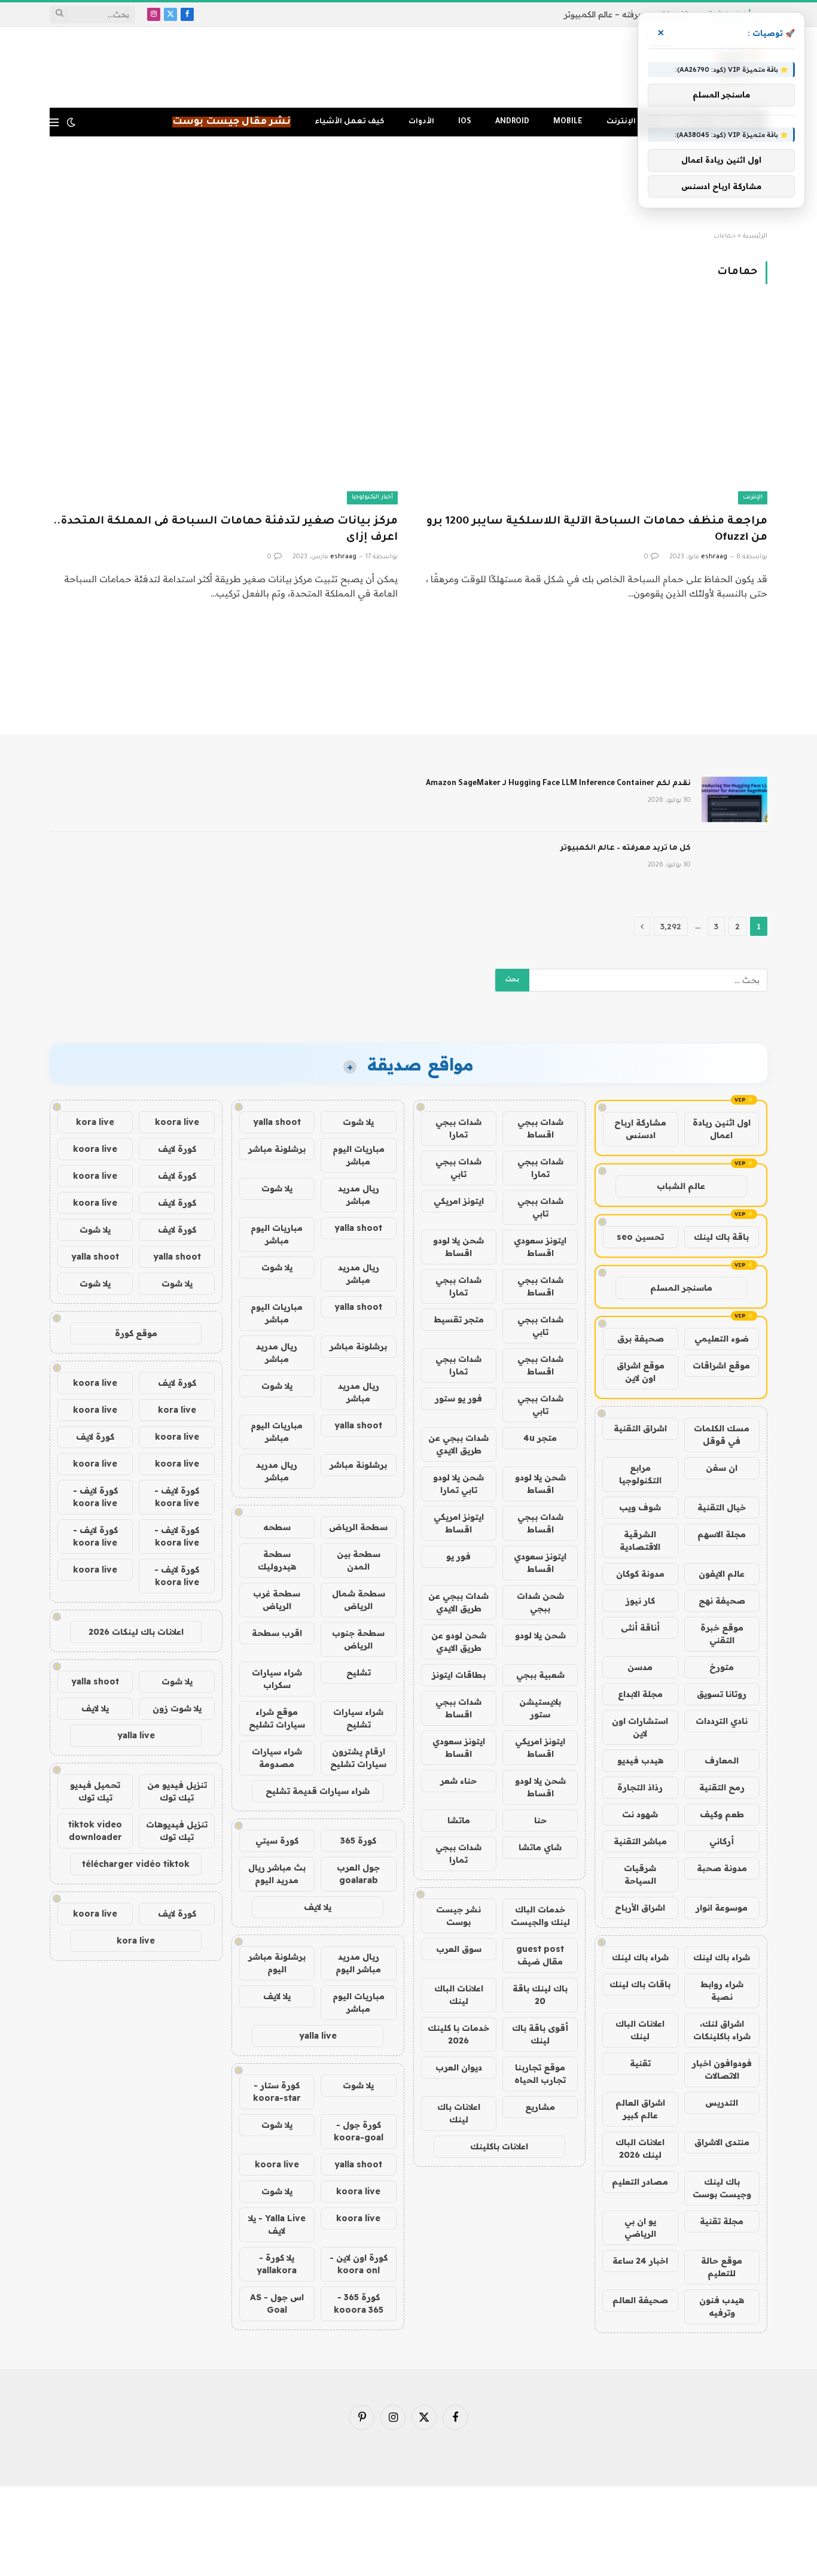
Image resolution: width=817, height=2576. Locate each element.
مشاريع (540, 2107)
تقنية (640, 2063)
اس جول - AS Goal (277, 2303)
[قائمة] (54, 122)
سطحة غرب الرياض (277, 1600)
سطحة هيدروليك (277, 1560)
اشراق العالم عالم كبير (640, 2109)
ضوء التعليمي (722, 1339)
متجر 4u (540, 1438)
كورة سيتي (277, 1841)
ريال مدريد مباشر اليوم (358, 1963)
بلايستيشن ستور (540, 1708)
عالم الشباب (681, 1186)
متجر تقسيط (459, 1319)
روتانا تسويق (722, 1694)
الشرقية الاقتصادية (640, 1541)
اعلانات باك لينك (459, 2113)
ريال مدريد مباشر (359, 1195)
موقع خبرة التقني (722, 1634)
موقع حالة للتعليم (722, 2267)
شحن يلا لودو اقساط (458, 1247)
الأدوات (421, 122)
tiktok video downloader (95, 1831)
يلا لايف (318, 1907)
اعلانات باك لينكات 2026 (136, 1632)
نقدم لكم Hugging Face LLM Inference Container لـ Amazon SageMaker (558, 784)
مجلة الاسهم (722, 1534)
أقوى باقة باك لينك (540, 2034)
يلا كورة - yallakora (277, 2264)
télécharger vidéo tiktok (136, 1864)
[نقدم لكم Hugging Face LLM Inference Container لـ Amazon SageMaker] (734, 799)
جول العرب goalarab (358, 1874)
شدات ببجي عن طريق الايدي (458, 1444)
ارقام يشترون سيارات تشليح (358, 1758)
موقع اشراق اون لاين (641, 1372)
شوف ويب (640, 1507)
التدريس (722, 2103)
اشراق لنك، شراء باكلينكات (722, 2030)
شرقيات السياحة (640, 1874)
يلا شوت (358, 1122)
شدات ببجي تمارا (458, 1128)
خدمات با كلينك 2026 (458, 2034)
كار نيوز (640, 1601)
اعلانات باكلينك (499, 2146)
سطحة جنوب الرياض (358, 1639)
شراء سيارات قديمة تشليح (318, 1791)
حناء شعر (458, 1781)
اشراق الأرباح (640, 1908)
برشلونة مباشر (277, 1149)
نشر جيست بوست (458, 1916)
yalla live (318, 2036)
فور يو (458, 1556)
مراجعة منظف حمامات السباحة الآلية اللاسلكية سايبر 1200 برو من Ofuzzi (597, 530)
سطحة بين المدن (359, 1560)
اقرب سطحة (277, 1633)
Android (512, 122)
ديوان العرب (459, 2067)
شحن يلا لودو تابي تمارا (458, 1484)
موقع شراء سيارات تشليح (277, 1718)
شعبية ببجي (540, 1675)
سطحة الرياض (358, 1527)
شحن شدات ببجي (540, 1602)
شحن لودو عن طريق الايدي (459, 1642)
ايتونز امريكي (459, 1201)
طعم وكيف (722, 1814)
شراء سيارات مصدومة (277, 1758)
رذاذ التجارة (640, 1787)
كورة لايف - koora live (177, 1497)
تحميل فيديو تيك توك (95, 1791)
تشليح (359, 1672)
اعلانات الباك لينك (640, 2030)
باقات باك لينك (640, 1984)
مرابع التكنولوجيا (640, 1474)
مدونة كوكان (640, 1574)
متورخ (722, 1667)
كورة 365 (358, 1841)
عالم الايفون (722, 1574)
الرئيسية (755, 236)
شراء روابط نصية (722, 1990)
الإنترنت (621, 122)
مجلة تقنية (722, 2221)
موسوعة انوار (722, 1908)
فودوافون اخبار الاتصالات (722, 2069)
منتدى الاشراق (722, 2142)
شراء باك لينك (722, 1957)
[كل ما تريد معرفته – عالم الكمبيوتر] (734, 864)
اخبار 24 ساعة (640, 2261)
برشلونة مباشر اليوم (277, 1963)
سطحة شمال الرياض (359, 1600)
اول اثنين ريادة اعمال (722, 1129)
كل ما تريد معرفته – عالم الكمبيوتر (626, 14)
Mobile (568, 122)
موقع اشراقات (721, 1365)
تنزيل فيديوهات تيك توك (177, 1831)
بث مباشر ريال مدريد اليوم (277, 1874)
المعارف (722, 1760)
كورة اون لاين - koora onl (359, 2264)
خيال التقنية (722, 1507)
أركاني (722, 1841)
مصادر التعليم (640, 2182)
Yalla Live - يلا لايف (277, 2224)
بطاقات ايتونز (459, 1675)
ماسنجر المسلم (681, 1288)
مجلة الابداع (640, 1694)
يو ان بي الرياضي (640, 2227)
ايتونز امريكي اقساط (459, 1523)
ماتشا (459, 1820)
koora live (277, 2164)
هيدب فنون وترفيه (722, 2306)
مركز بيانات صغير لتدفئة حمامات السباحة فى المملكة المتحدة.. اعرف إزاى (225, 530)
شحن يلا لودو (540, 1635)
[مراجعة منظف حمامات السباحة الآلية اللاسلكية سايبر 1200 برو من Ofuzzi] (593, 406)
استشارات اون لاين (640, 1727)
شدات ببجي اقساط (540, 1128)
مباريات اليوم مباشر (359, 1155)
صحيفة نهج (722, 1601)
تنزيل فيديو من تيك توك (177, 1791)
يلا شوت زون (177, 1708)
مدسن (640, 1667)
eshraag (714, 557)
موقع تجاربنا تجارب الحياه (540, 2074)
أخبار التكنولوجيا (372, 498)
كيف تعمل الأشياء (350, 122)
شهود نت (640, 1814)
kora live (95, 1122)
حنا (540, 1820)
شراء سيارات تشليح (358, 1718)
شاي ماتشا (540, 1847)
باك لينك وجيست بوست (722, 2188)
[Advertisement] (408, 184)
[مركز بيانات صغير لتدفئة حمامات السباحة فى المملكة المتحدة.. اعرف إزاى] (224, 406)
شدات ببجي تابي (458, 1168)
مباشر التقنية (640, 1841)
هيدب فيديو (640, 1760)
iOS (465, 122)
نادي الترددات (722, 1721)
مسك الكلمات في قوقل (722, 1435)
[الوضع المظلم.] (71, 122)
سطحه (277, 1527)
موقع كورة (136, 1333)
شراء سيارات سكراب (277, 1679)
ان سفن (722, 1468)
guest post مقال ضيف (540, 1955)
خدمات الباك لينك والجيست (540, 1916)
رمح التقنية (722, 1787)
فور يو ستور (458, 1398)
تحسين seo (640, 1237)
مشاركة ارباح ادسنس (640, 1129)
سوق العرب (459, 1949)
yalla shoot (277, 1122)
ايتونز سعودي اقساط (540, 1247)
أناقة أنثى (640, 1628)
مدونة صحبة (722, 1868)
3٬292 (671, 926)
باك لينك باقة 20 (540, 1995)
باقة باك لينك (721, 1237)
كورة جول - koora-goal (359, 2131)
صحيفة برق (641, 1339)
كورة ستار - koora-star (277, 2092)
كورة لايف (177, 1149)
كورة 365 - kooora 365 (359, 2303)
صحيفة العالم (640, 2300)
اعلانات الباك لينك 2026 (640, 2148)
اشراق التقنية (640, 1428)
